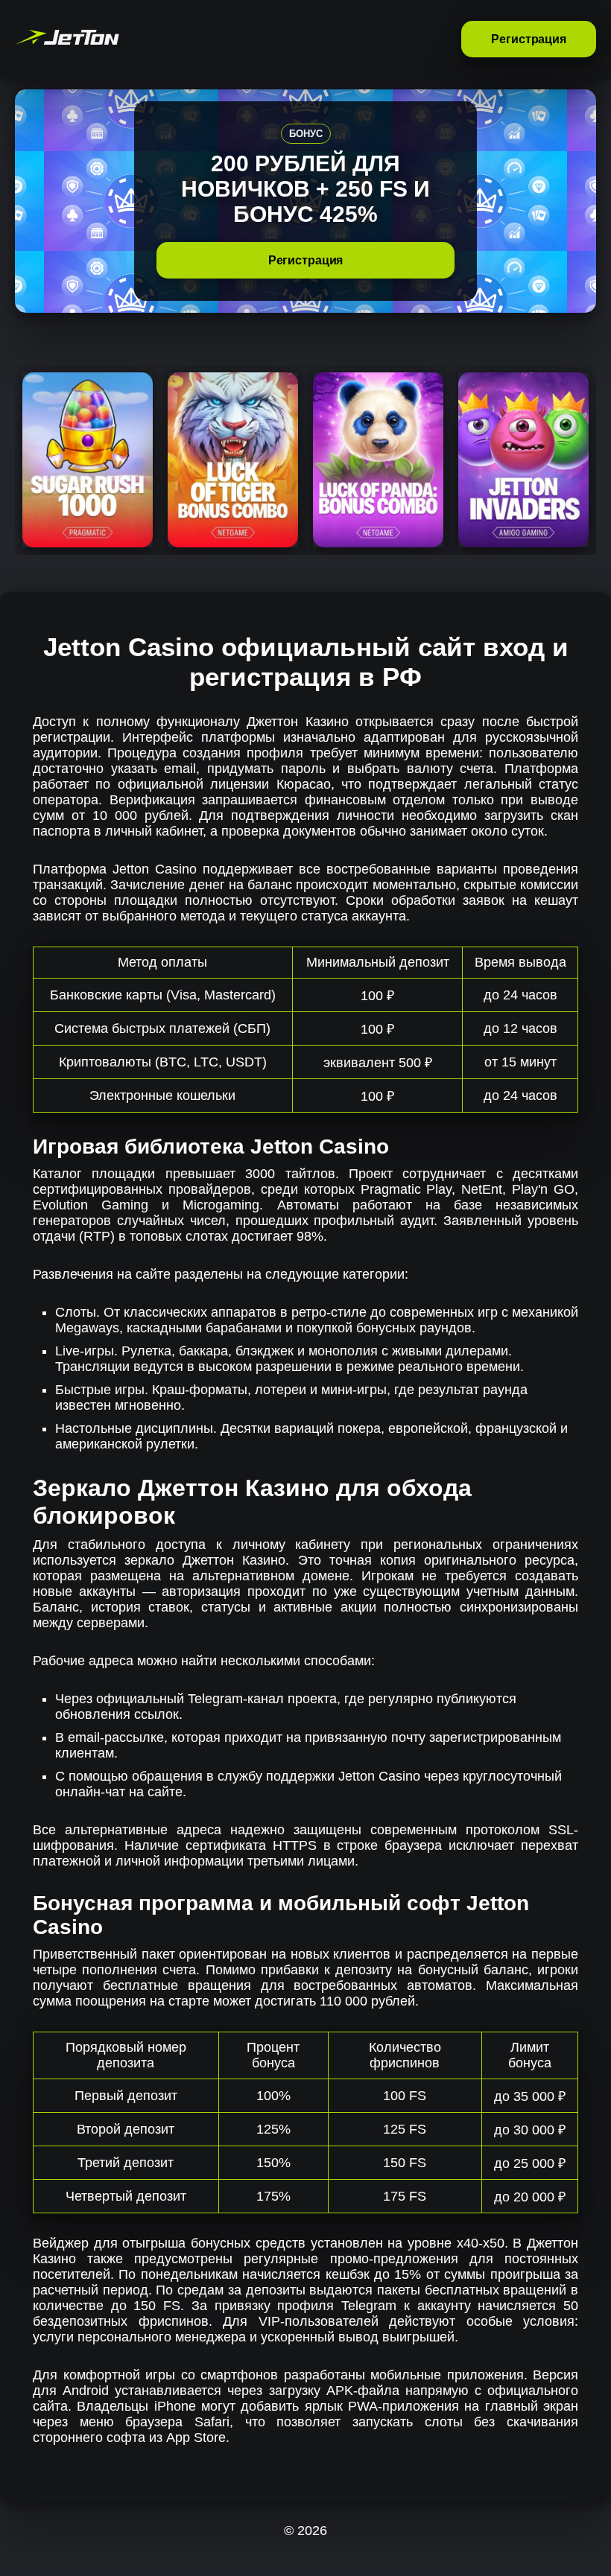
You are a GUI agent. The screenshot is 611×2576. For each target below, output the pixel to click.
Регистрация (529, 39)
